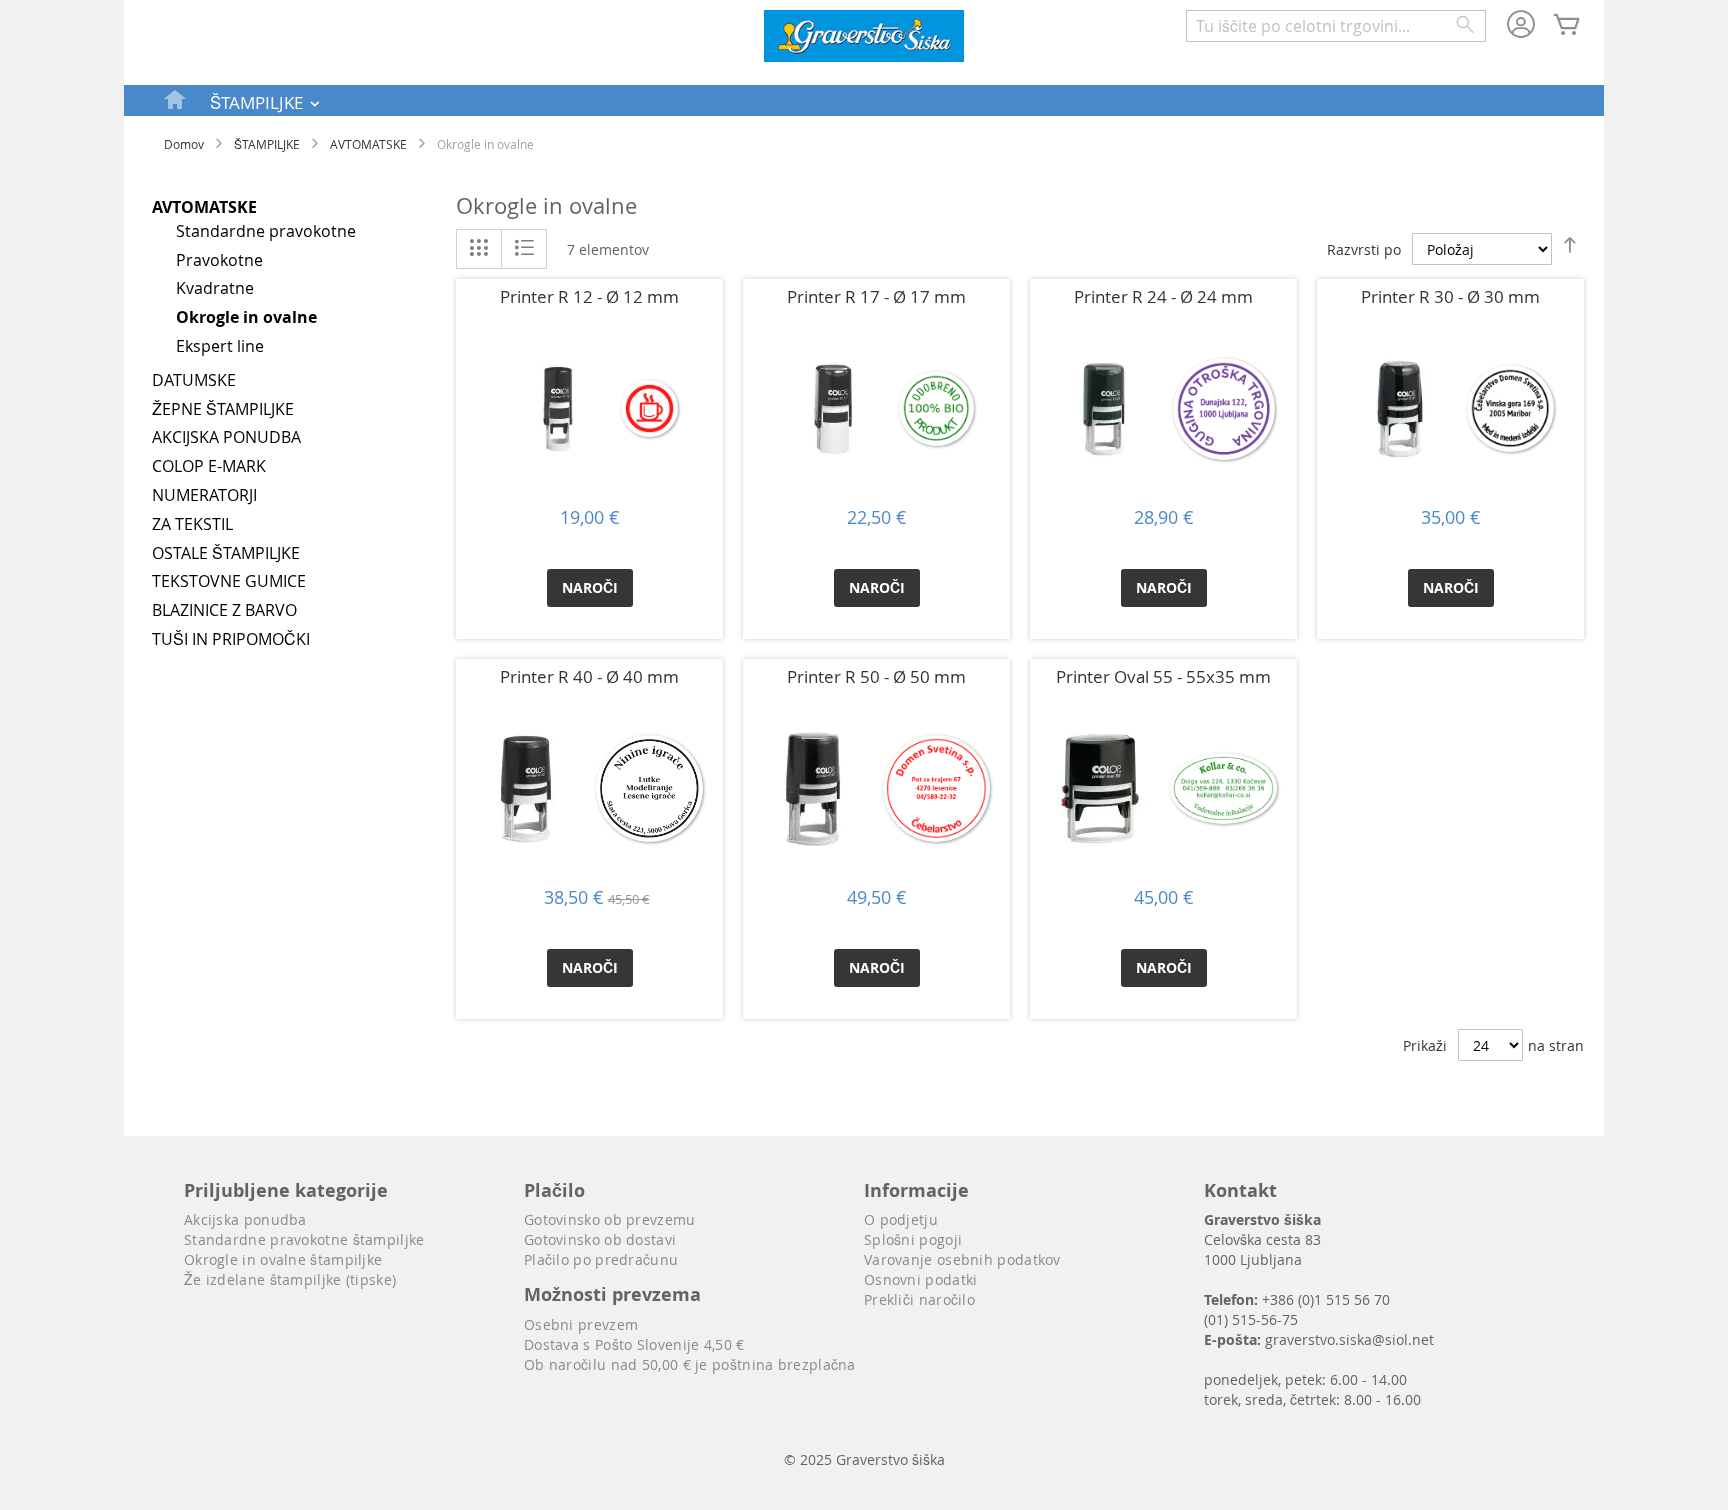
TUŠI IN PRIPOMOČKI (231, 639)
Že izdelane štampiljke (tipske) (290, 1279)
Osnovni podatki (921, 1279)
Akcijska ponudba (245, 1219)
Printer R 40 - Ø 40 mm (589, 676)
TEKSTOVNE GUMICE (229, 581)
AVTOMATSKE (368, 144)
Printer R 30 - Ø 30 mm (1450, 296)
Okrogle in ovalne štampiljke (283, 1259)
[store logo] (864, 38)
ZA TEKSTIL (192, 524)
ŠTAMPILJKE (267, 144)
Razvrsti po (1364, 249)
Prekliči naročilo (919, 1299)
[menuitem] (176, 99)
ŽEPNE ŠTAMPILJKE (223, 409)
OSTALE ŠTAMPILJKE (226, 553)
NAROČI (590, 587)
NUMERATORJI (204, 495)
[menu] (864, 100)
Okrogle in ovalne (246, 317)
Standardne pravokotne (266, 231)
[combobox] (1336, 26)
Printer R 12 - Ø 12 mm (589, 296)
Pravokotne (219, 260)
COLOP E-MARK (209, 466)
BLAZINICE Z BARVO (224, 610)
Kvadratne (215, 288)
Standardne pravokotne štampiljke (304, 1239)
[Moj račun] (1521, 26)
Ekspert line (220, 346)
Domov (184, 144)
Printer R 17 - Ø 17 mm (876, 296)
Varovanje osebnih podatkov (962, 1259)
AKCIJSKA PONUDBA (226, 437)
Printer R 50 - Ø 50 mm (876, 676)
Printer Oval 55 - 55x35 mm (1163, 676)
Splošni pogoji (913, 1239)
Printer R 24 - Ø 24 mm (1163, 296)
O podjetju (901, 1219)
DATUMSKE (194, 380)
